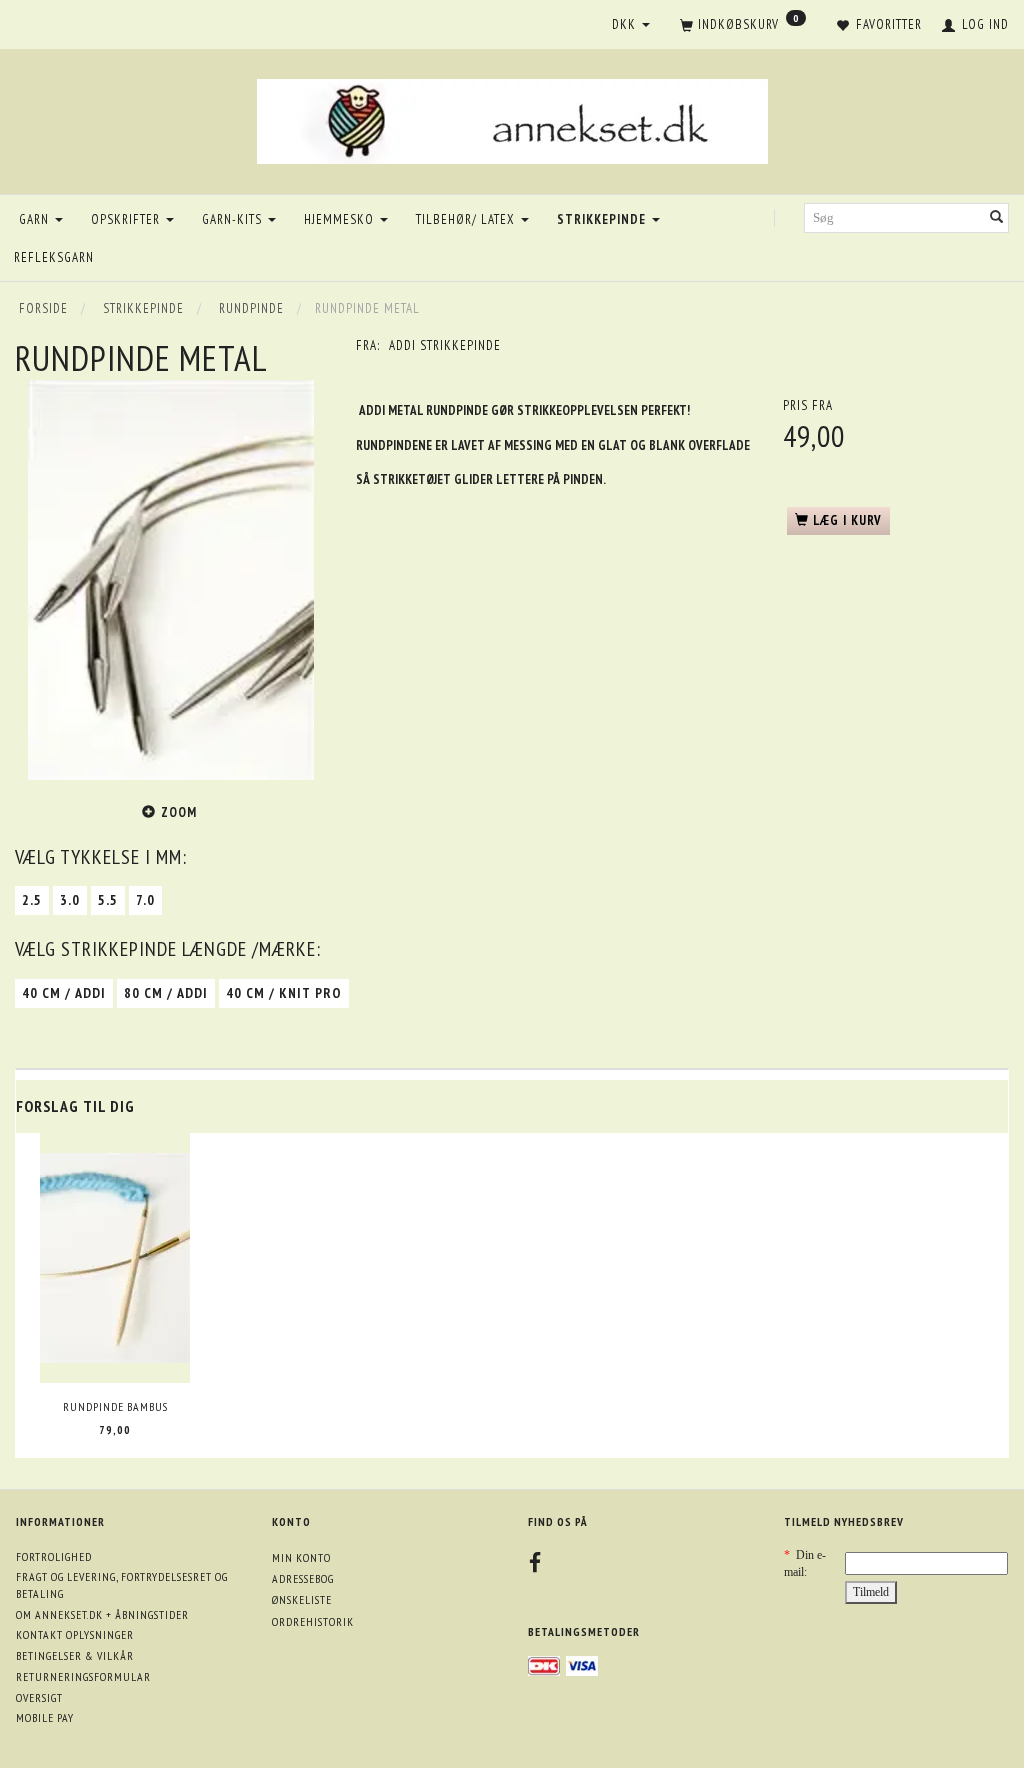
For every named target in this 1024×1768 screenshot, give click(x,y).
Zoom (179, 812)
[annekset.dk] (512, 118)
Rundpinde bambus (115, 1406)
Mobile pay (45, 1717)
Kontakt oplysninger (75, 1634)
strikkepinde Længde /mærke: (168, 949)
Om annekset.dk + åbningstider (102, 1614)
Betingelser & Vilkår (75, 1655)
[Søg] (997, 218)
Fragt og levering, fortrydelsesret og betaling (122, 1585)
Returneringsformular (83, 1676)
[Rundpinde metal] (170, 580)
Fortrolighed (54, 1556)
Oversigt (39, 1697)
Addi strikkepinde (445, 345)
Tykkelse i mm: (101, 857)
